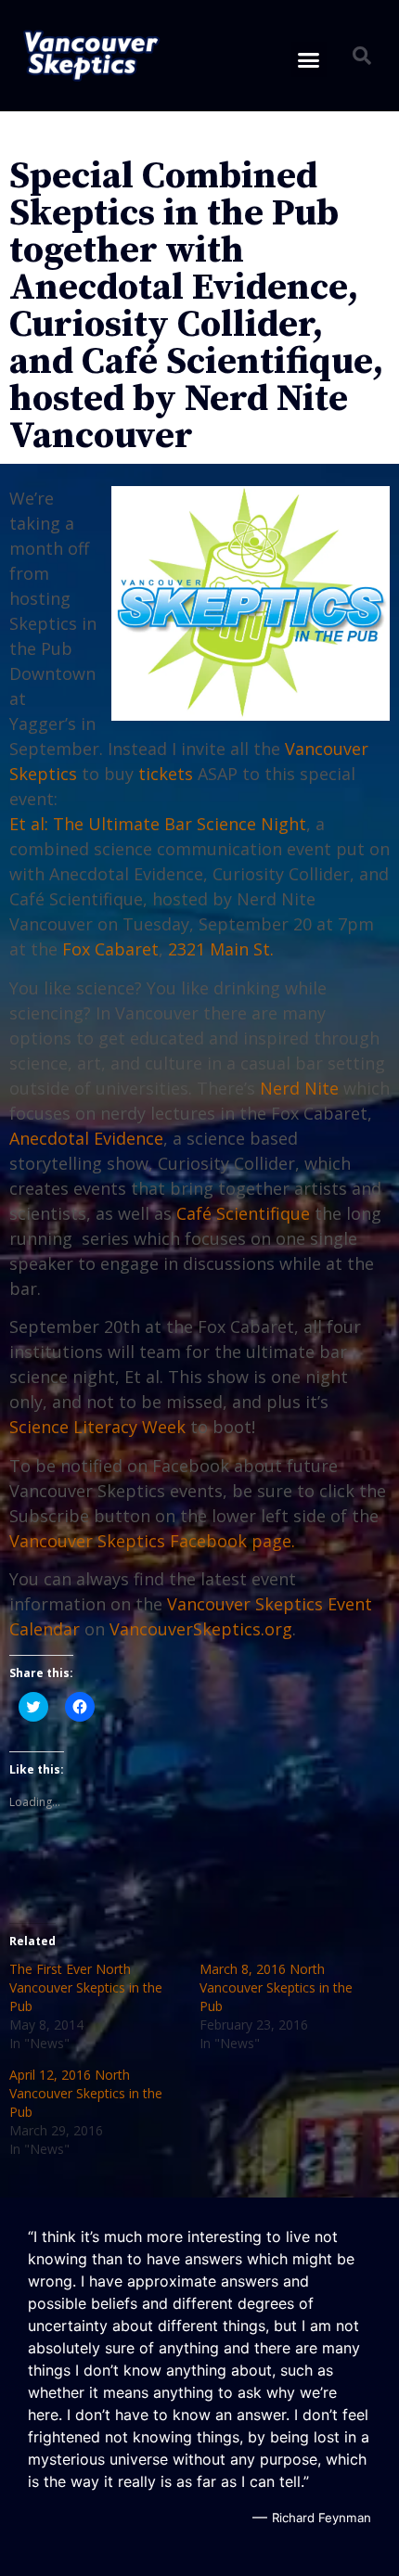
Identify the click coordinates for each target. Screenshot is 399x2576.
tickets (166, 774)
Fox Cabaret (110, 949)
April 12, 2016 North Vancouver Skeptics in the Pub (86, 2093)
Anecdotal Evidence (86, 1138)
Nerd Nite (299, 1088)
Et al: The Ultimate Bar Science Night (158, 824)
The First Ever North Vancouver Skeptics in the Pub (86, 1987)
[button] (91, 56)
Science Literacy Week (97, 1427)
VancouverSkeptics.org (201, 1629)
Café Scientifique (243, 1213)
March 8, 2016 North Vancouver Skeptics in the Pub (276, 1987)
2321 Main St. (221, 949)
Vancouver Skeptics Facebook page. (152, 1541)
